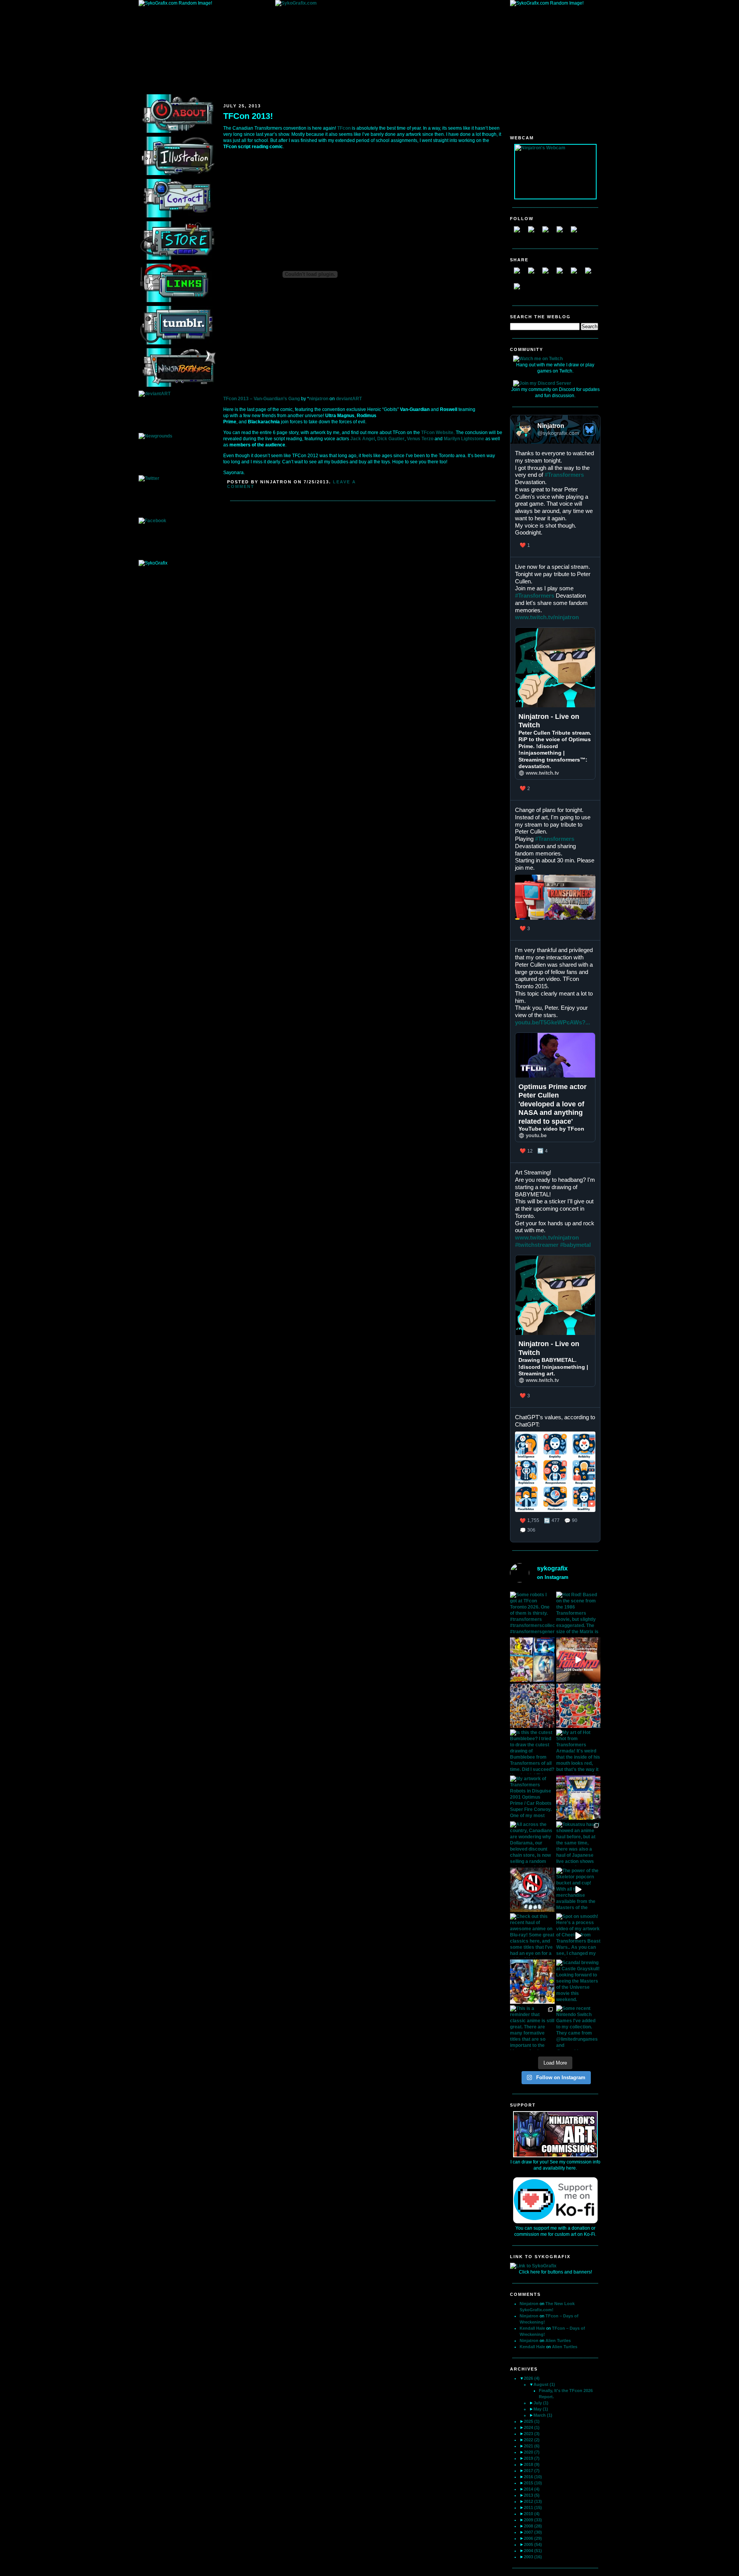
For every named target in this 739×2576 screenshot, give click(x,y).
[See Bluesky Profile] (589, 429)
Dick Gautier (391, 439)
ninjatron (319, 399)
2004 (533, 2551)
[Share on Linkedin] (577, 274)
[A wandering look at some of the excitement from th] (578, 1660)
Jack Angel (363, 439)
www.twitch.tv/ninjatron (547, 617)
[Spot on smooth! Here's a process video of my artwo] (578, 1936)
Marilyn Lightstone (464, 439)
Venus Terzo (420, 439)
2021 (532, 2446)
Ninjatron (529, 2304)
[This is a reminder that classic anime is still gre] (532, 2028)
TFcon (344, 128)
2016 (533, 2477)
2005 (533, 2544)
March (543, 2415)
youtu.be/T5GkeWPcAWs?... (553, 1022)
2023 (532, 2434)
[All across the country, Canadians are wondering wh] (532, 1844)
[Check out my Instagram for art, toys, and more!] (577, 232)
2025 (532, 2421)
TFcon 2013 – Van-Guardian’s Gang (262, 399)
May (541, 2409)
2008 (533, 2526)
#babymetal (575, 1245)
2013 (532, 2495)
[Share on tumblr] (591, 274)
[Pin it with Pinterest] (563, 274)
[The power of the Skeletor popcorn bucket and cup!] (578, 1890)
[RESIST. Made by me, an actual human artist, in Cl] (532, 1890)
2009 (533, 2520)
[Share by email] (520, 289)
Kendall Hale (532, 2328)
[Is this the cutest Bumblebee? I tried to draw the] (532, 1752)
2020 (532, 2452)
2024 (532, 2427)
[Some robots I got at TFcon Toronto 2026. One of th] (532, 1614)
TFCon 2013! (248, 116)
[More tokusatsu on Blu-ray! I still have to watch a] (532, 1660)
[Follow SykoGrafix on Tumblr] (563, 232)
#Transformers (564, 475)
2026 (532, 2378)
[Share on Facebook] (520, 274)
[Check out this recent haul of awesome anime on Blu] (532, 1936)
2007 (533, 2532)
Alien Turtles (558, 2340)
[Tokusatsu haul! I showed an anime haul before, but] (578, 1844)
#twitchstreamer (537, 1245)
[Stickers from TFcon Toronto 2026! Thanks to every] (532, 1706)
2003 (533, 2557)
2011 (533, 2508)
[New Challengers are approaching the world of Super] (578, 1706)
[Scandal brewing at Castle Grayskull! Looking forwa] (578, 1982)
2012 (533, 2501)
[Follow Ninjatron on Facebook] (520, 232)
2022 (532, 2440)
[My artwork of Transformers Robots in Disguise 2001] (532, 1798)
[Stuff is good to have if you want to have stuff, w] (532, 1982)
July (541, 2403)
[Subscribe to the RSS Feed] (548, 232)
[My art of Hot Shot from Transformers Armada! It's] (578, 1752)
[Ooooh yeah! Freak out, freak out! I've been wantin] (578, 1798)
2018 (532, 2464)
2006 (533, 2538)
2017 (532, 2471)
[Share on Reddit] (548, 274)
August (544, 2384)
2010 (532, 2514)
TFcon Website (437, 433)
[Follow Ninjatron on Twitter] (534, 232)
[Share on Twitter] (534, 274)
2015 (533, 2483)
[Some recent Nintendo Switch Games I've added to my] (578, 2028)
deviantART (349, 399)
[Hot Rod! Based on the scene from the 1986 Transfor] (578, 1614)
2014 (532, 2489)
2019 (532, 2458)
